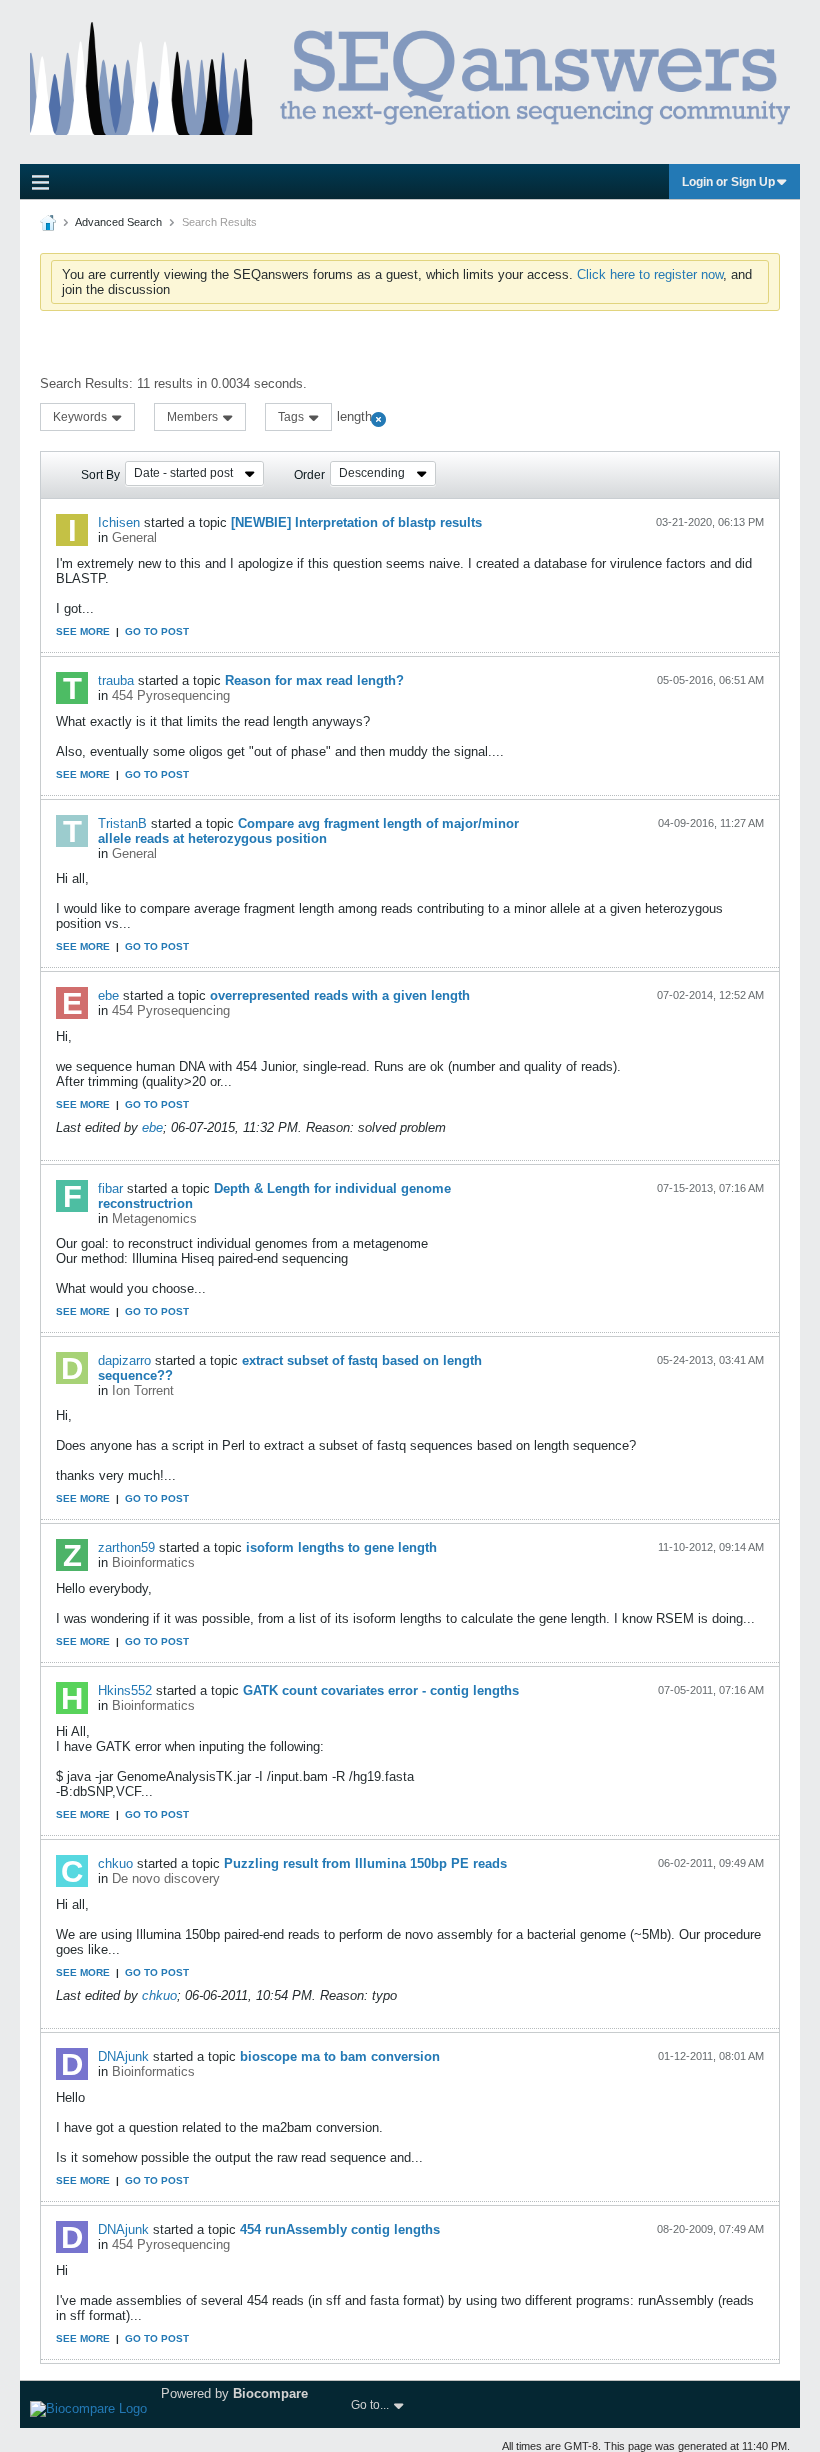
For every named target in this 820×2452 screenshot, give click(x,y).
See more (83, 631)
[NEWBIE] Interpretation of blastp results (356, 522)
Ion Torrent (143, 1390)
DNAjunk (123, 2056)
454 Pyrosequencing (171, 695)
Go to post (157, 631)
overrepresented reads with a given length (340, 995)
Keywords (81, 417)
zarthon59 (126, 1547)
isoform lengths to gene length (341, 1547)
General (134, 537)
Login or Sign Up (728, 182)
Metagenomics (154, 1218)
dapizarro (124, 1360)
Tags (292, 417)
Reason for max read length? (314, 680)
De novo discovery (166, 1878)
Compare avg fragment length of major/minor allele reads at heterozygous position (308, 831)
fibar (110, 1188)
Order (309, 475)
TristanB (122, 823)
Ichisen (119, 522)
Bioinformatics (153, 1562)
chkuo (115, 1863)
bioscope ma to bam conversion (340, 2056)
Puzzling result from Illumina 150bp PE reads (365, 1863)
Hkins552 (125, 1690)
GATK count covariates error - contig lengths (381, 1690)
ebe (108, 995)
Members (194, 417)
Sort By (100, 475)
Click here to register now (650, 274)
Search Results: (86, 383)
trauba (116, 680)
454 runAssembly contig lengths (340, 2229)
